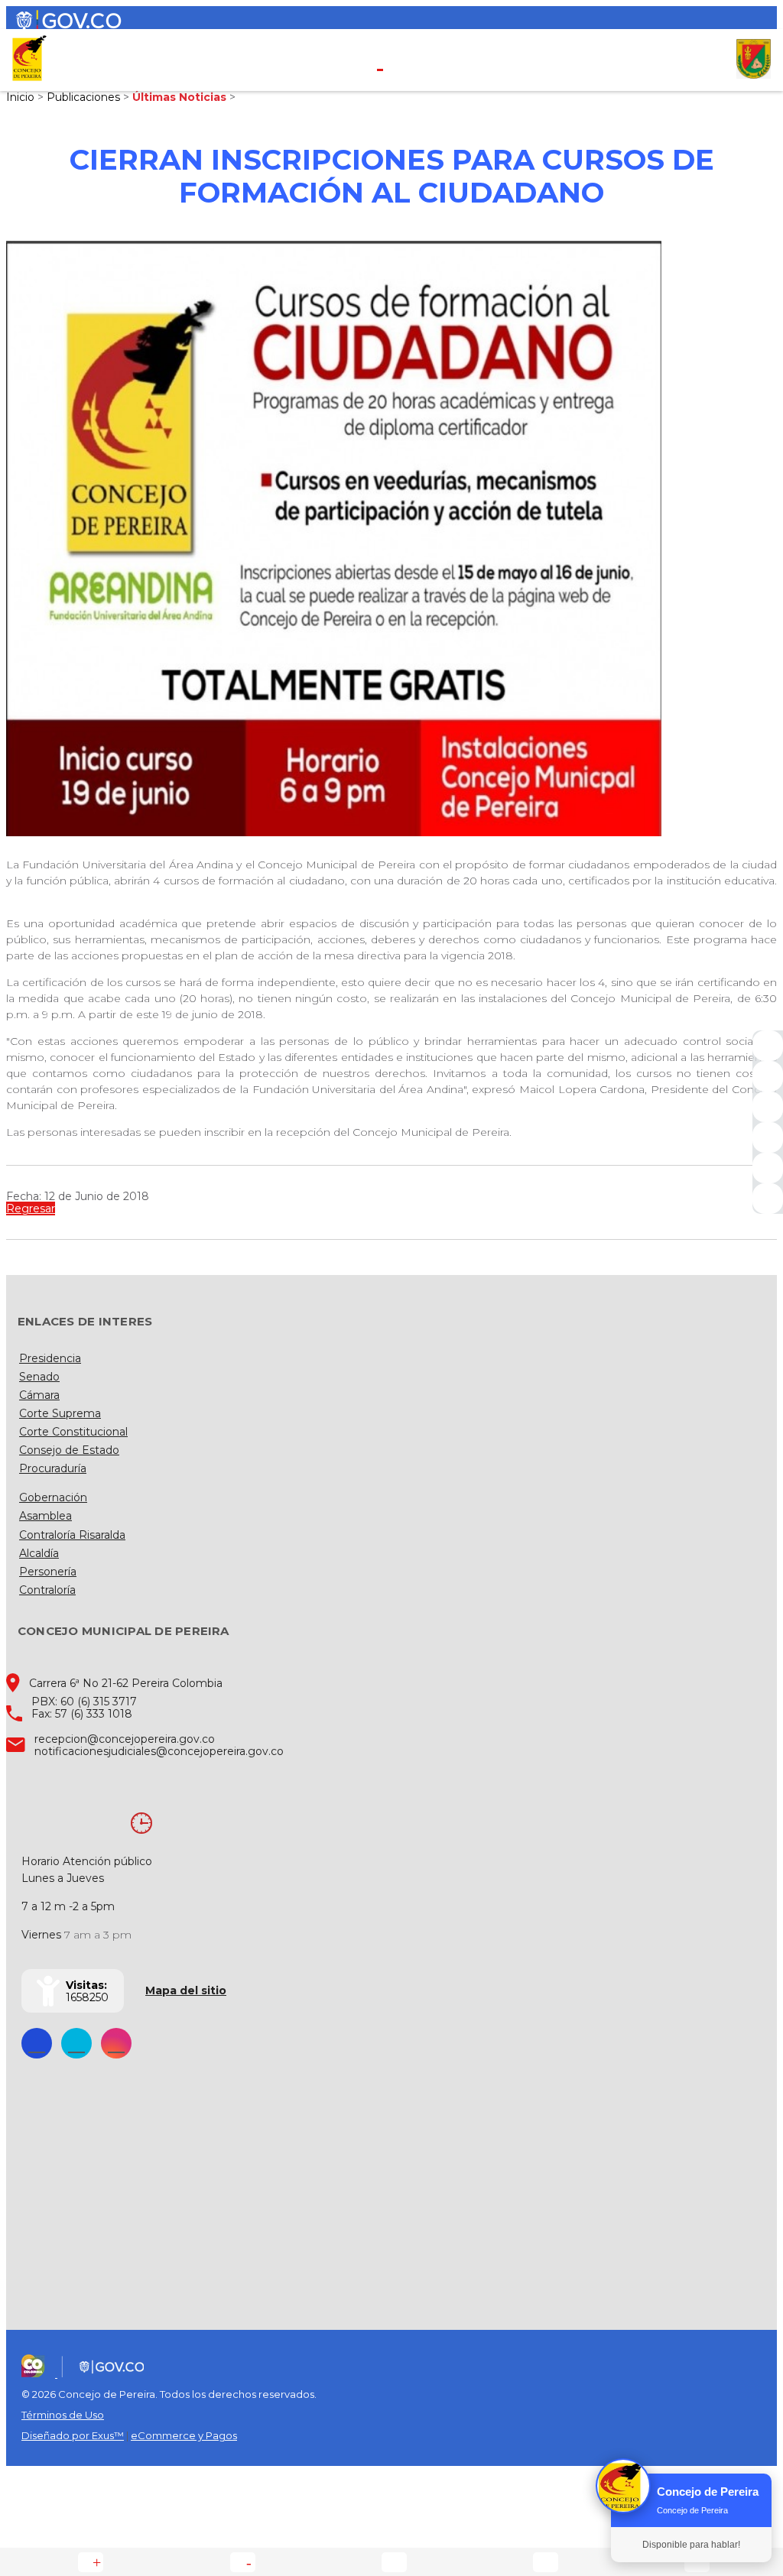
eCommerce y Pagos (184, 2435)
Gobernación (53, 1497)
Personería (48, 1572)
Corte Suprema (60, 1413)
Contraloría (47, 1590)
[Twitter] (768, 1076)
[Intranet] (768, 1199)
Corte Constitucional (73, 1432)
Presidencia (50, 1358)
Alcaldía (39, 1553)
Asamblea (45, 1516)
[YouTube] (768, 1107)
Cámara (39, 1395)
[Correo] (768, 1168)
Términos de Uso (63, 2415)
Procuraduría (53, 1468)
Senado (39, 1377)
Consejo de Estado (69, 1450)
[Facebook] (768, 1046)
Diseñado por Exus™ (73, 2435)
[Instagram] (768, 1137)
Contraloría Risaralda (72, 1535)
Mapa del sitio (186, 1990)
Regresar (31, 1209)
